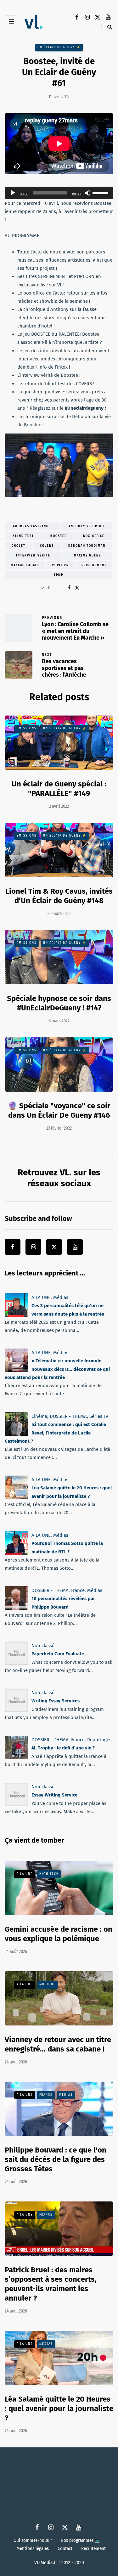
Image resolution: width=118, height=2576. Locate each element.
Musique (48, 1984)
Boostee (59, 536)
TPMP (59, 575)
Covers (47, 546)
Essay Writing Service (54, 1795)
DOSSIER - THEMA (68, 1416)
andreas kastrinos (32, 526)
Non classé (43, 1646)
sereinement (94, 565)
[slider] (101, 192)
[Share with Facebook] (69, 588)
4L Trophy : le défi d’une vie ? (63, 1748)
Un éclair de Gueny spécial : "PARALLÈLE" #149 (59, 789)
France (78, 1590)
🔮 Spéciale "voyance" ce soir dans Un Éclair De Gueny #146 (59, 1110)
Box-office (94, 536)
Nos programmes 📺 (81, 2540)
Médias (61, 1297)
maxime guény (87, 556)
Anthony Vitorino (86, 526)
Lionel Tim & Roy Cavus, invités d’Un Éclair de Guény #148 (59, 896)
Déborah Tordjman (87, 546)
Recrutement (93, 2548)
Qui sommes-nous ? (33, 2540)
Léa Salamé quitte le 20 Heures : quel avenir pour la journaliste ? (59, 2408)
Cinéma (39, 1416)
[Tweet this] (77, 588)
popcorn (61, 565)
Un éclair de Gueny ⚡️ (59, 47)
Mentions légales (33, 2548)
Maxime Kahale (25, 565)
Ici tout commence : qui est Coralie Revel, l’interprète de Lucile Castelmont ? (55, 1433)
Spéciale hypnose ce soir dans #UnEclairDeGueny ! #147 (59, 1003)
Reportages (99, 1740)
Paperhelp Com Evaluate (58, 1654)
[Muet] (87, 193)
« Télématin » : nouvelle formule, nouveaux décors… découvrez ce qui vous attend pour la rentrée (57, 1369)
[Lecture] (13, 193)
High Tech (49, 1874)
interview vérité (33, 556)
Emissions (27, 728)
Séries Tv (99, 1416)
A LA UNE (41, 1297)
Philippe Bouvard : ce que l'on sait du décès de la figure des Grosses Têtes (56, 2159)
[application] (59, 193)
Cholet (19, 546)
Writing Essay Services (56, 1701)
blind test (23, 536)
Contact (65, 2548)
